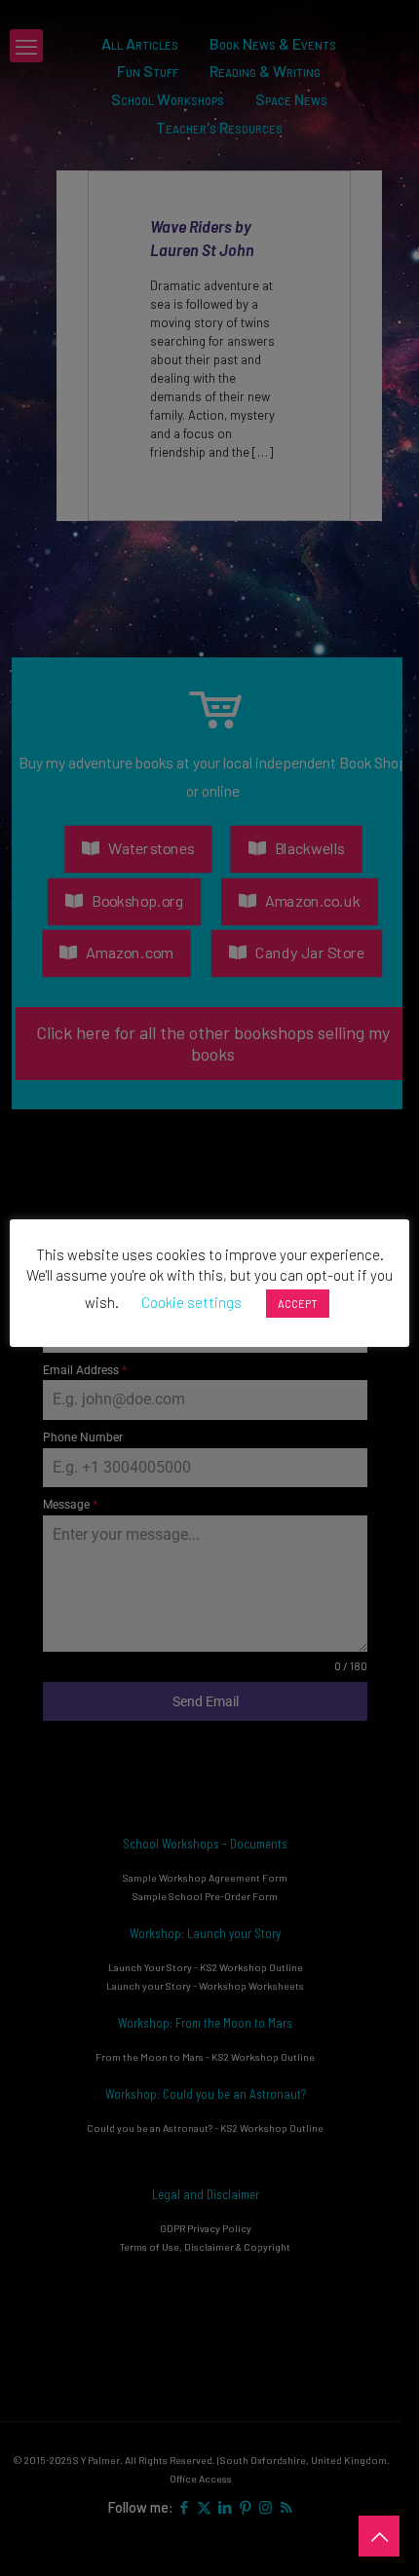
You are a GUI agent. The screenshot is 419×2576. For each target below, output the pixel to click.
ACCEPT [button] (298, 1304)
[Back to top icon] (379, 2536)
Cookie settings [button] (191, 1302)
